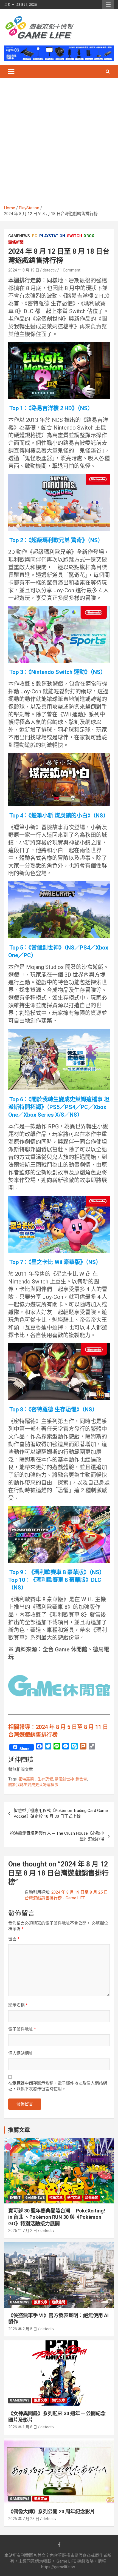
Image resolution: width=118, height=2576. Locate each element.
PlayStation (52, 236)
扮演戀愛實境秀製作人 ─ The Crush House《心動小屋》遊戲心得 (57, 1836)
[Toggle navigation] (11, 72)
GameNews (19, 236)
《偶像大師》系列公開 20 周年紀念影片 (52, 2511)
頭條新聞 (16, 242)
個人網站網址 (21, 2053)
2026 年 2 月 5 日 (23, 2329)
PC (35, 236)
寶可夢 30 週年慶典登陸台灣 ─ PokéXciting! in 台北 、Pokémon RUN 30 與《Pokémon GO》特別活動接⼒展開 (57, 2217)
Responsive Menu (108, 5)
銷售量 (81, 1779)
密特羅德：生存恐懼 (36, 1779)
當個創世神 (64, 1779)
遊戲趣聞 (58, 2302)
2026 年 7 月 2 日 (23, 2231)
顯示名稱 (18, 2005)
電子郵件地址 (22, 2029)
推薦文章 (56, 2198)
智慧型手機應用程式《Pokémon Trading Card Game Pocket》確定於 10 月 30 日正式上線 (61, 1813)
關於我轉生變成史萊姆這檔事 (33, 1785)
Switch (75, 236)
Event (15, 2198)
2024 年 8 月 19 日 (24, 270)
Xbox (89, 236)
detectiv (50, 270)
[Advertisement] (59, 144)
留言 (14, 1939)
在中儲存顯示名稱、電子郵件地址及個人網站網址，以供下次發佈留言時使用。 (58, 2086)
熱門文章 (74, 2198)
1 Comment (70, 270)
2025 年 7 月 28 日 (24, 2519)
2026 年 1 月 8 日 (23, 2427)
